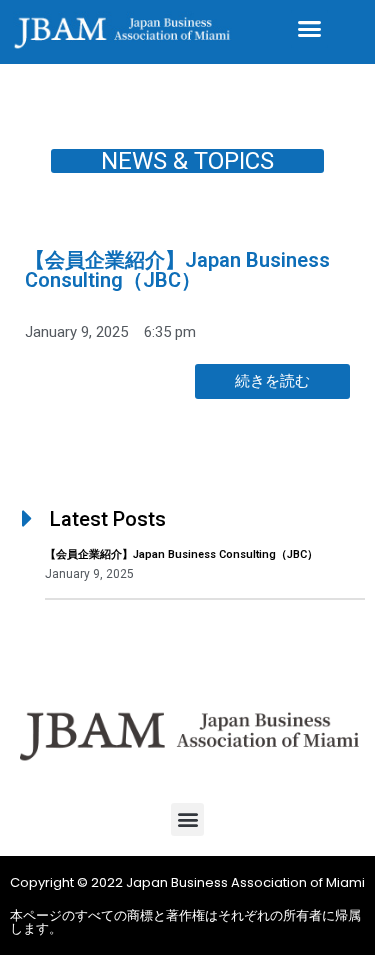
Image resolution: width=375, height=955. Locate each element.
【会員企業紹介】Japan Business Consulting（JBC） (177, 270)
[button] (310, 29)
